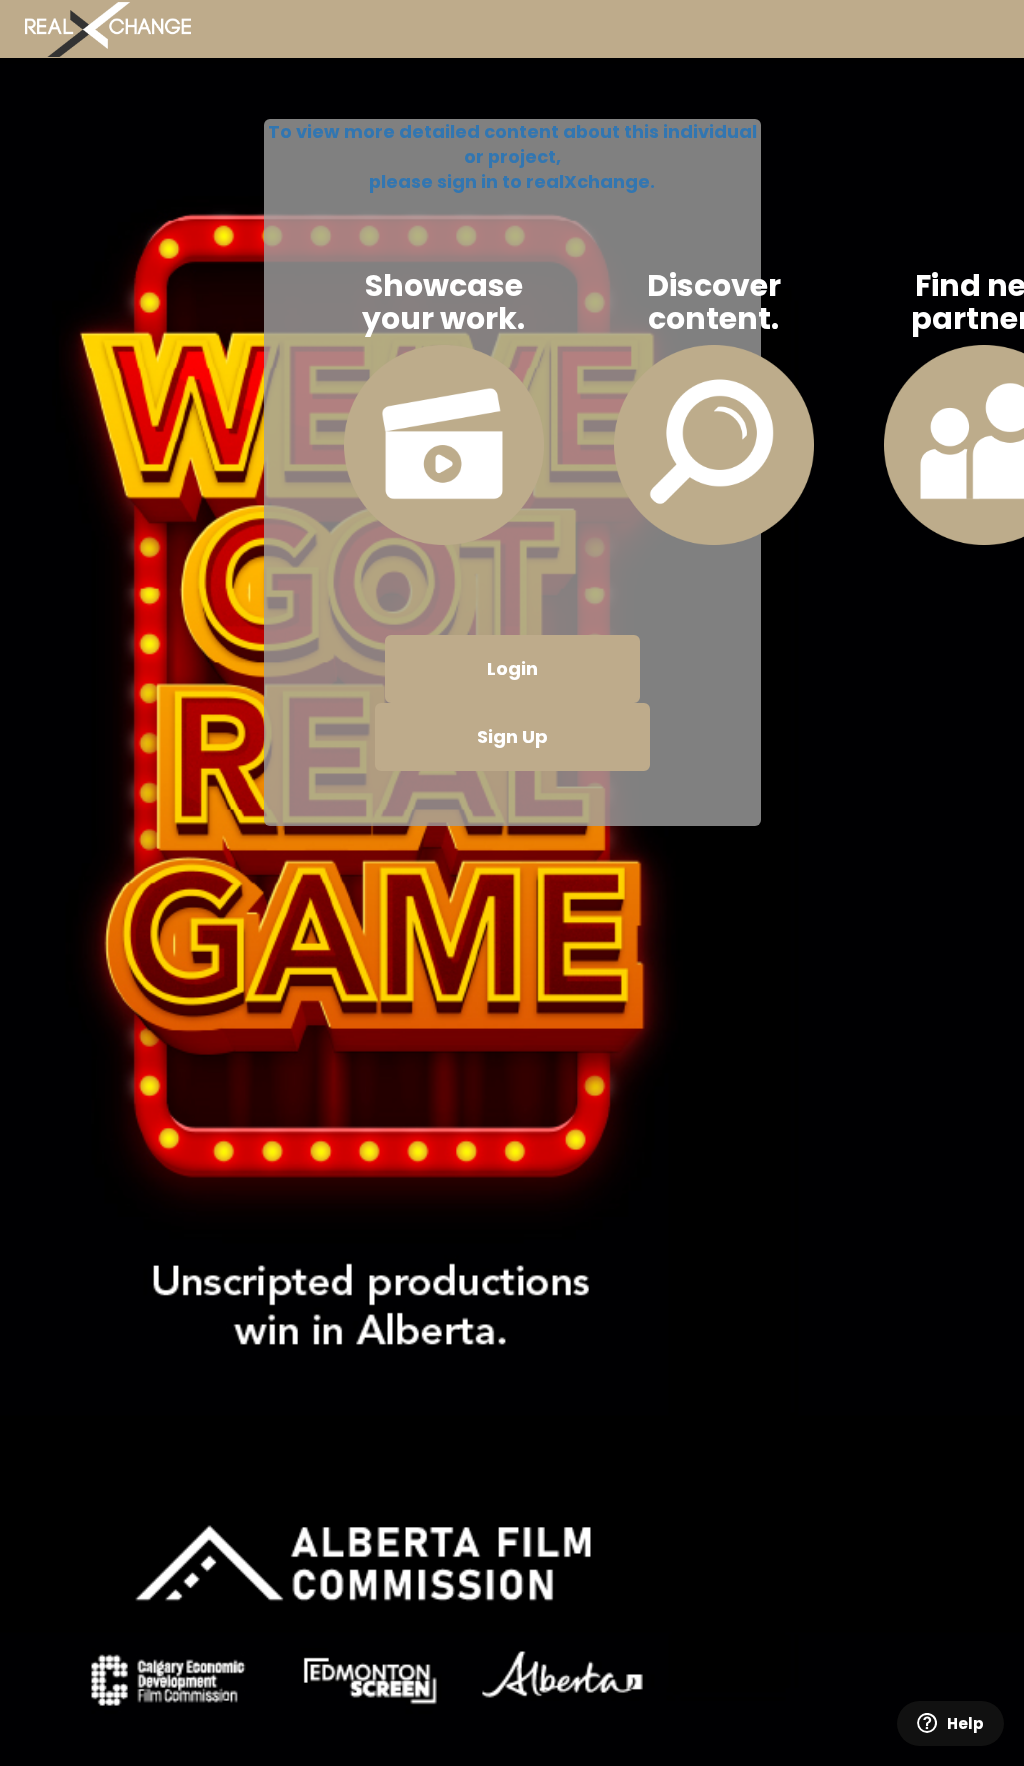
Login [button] (512, 668)
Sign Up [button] (512, 736)
